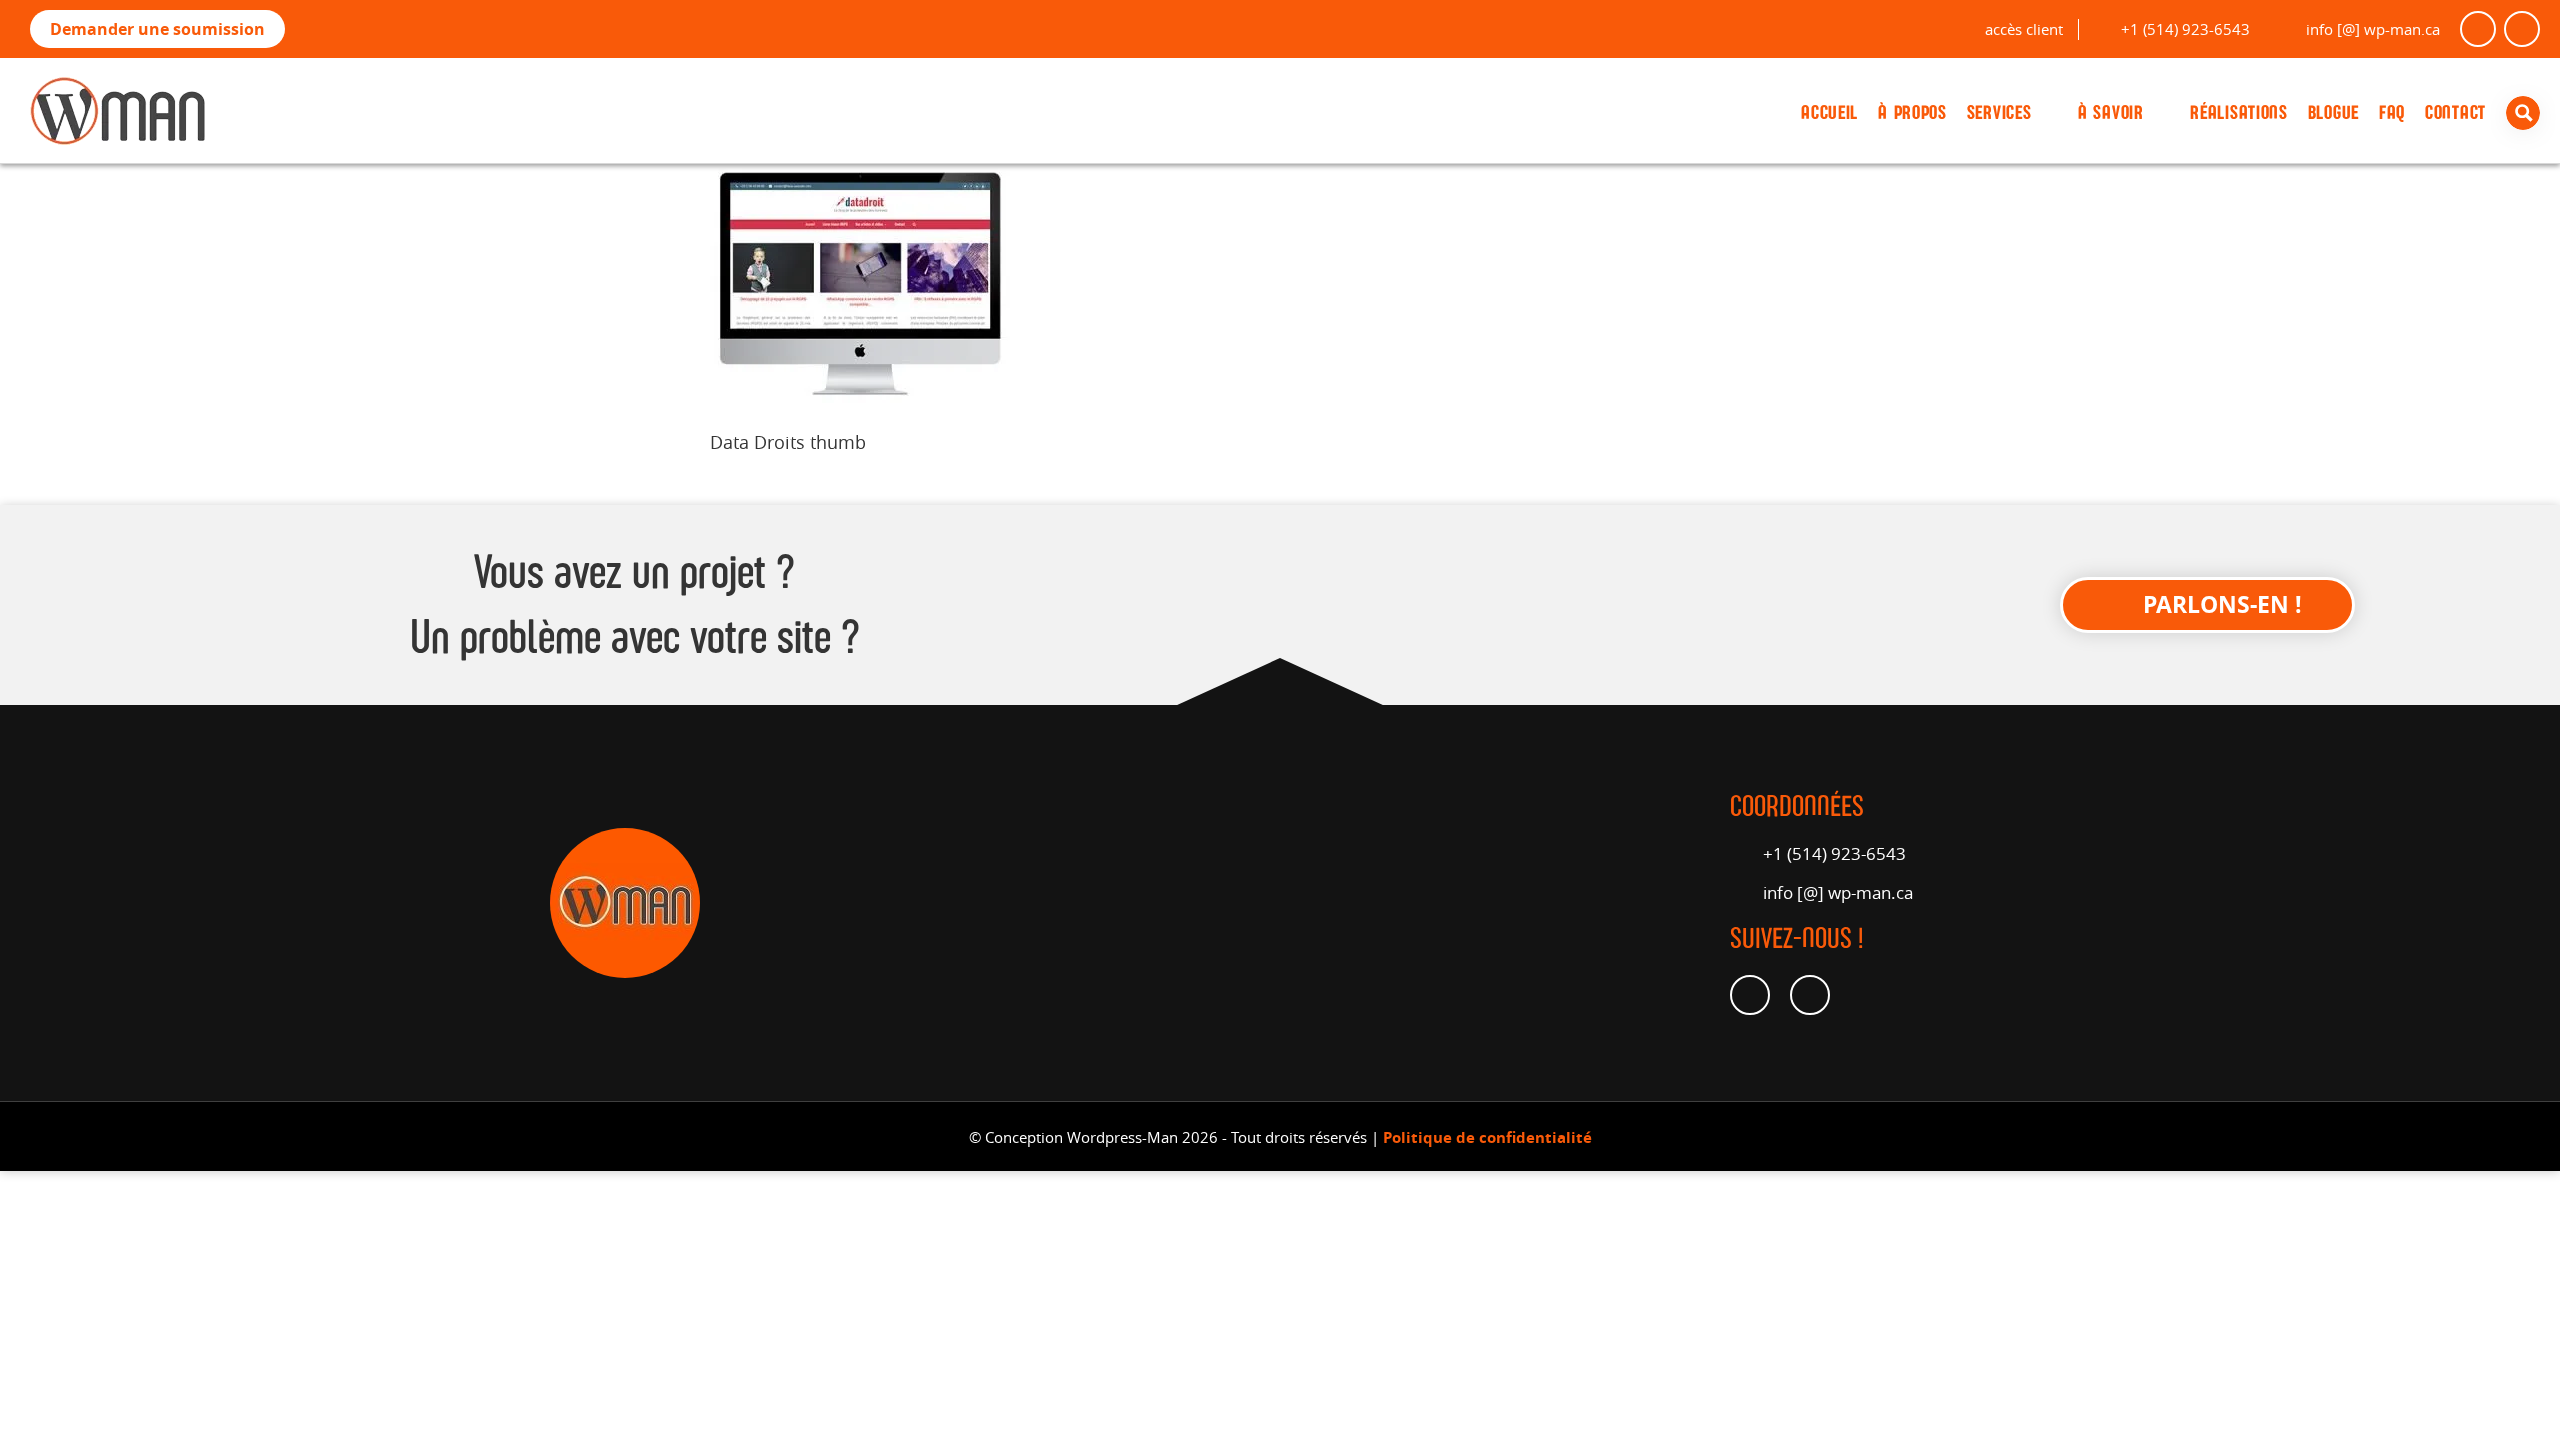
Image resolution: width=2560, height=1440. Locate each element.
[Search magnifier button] (2527, 113)
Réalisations (2238, 112)
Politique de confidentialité (1487, 1137)
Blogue (2333, 112)
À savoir (2111, 112)
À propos (1912, 112)
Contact (2455, 112)
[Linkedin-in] (2522, 29)
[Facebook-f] (2478, 29)
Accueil (1829, 112)
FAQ (2392, 112)
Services (1999, 112)
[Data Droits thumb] (860, 396)
